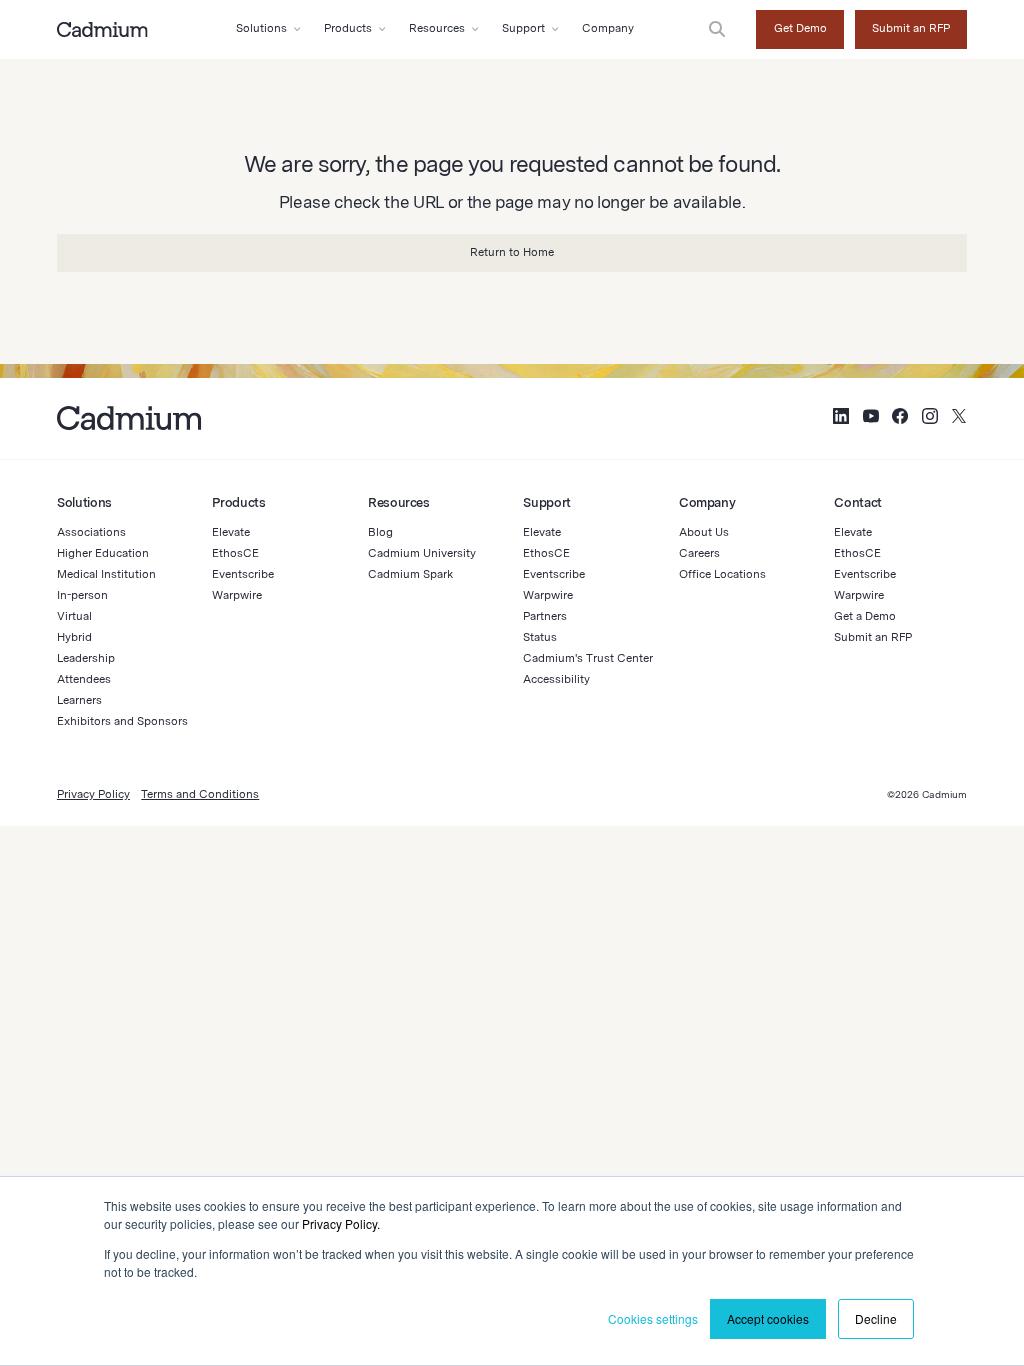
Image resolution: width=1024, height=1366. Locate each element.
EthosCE (235, 553)
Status (540, 637)
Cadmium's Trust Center (588, 658)
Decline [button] (876, 1318)
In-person (82, 595)
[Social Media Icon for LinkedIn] (841, 418)
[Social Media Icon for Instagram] (930, 418)
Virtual (74, 616)
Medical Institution (106, 574)
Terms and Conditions (200, 794)
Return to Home (512, 252)
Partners (545, 616)
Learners (79, 700)
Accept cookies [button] (768, 1318)
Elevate (231, 532)
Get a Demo (865, 616)
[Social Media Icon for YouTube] (871, 418)
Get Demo (800, 28)
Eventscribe (243, 574)
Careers (699, 553)
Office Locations (722, 574)
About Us (704, 532)
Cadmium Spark (410, 574)
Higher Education (103, 553)
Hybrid (74, 637)
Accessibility (556, 679)
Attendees (84, 679)
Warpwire (237, 595)
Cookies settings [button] (653, 1318)
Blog (380, 532)
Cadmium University (422, 553)
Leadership (86, 658)
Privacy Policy (93, 794)
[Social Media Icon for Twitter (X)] (959, 418)
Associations (91, 532)
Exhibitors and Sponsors (122, 721)
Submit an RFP (911, 28)
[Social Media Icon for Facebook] (900, 418)
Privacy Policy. (341, 1223)
